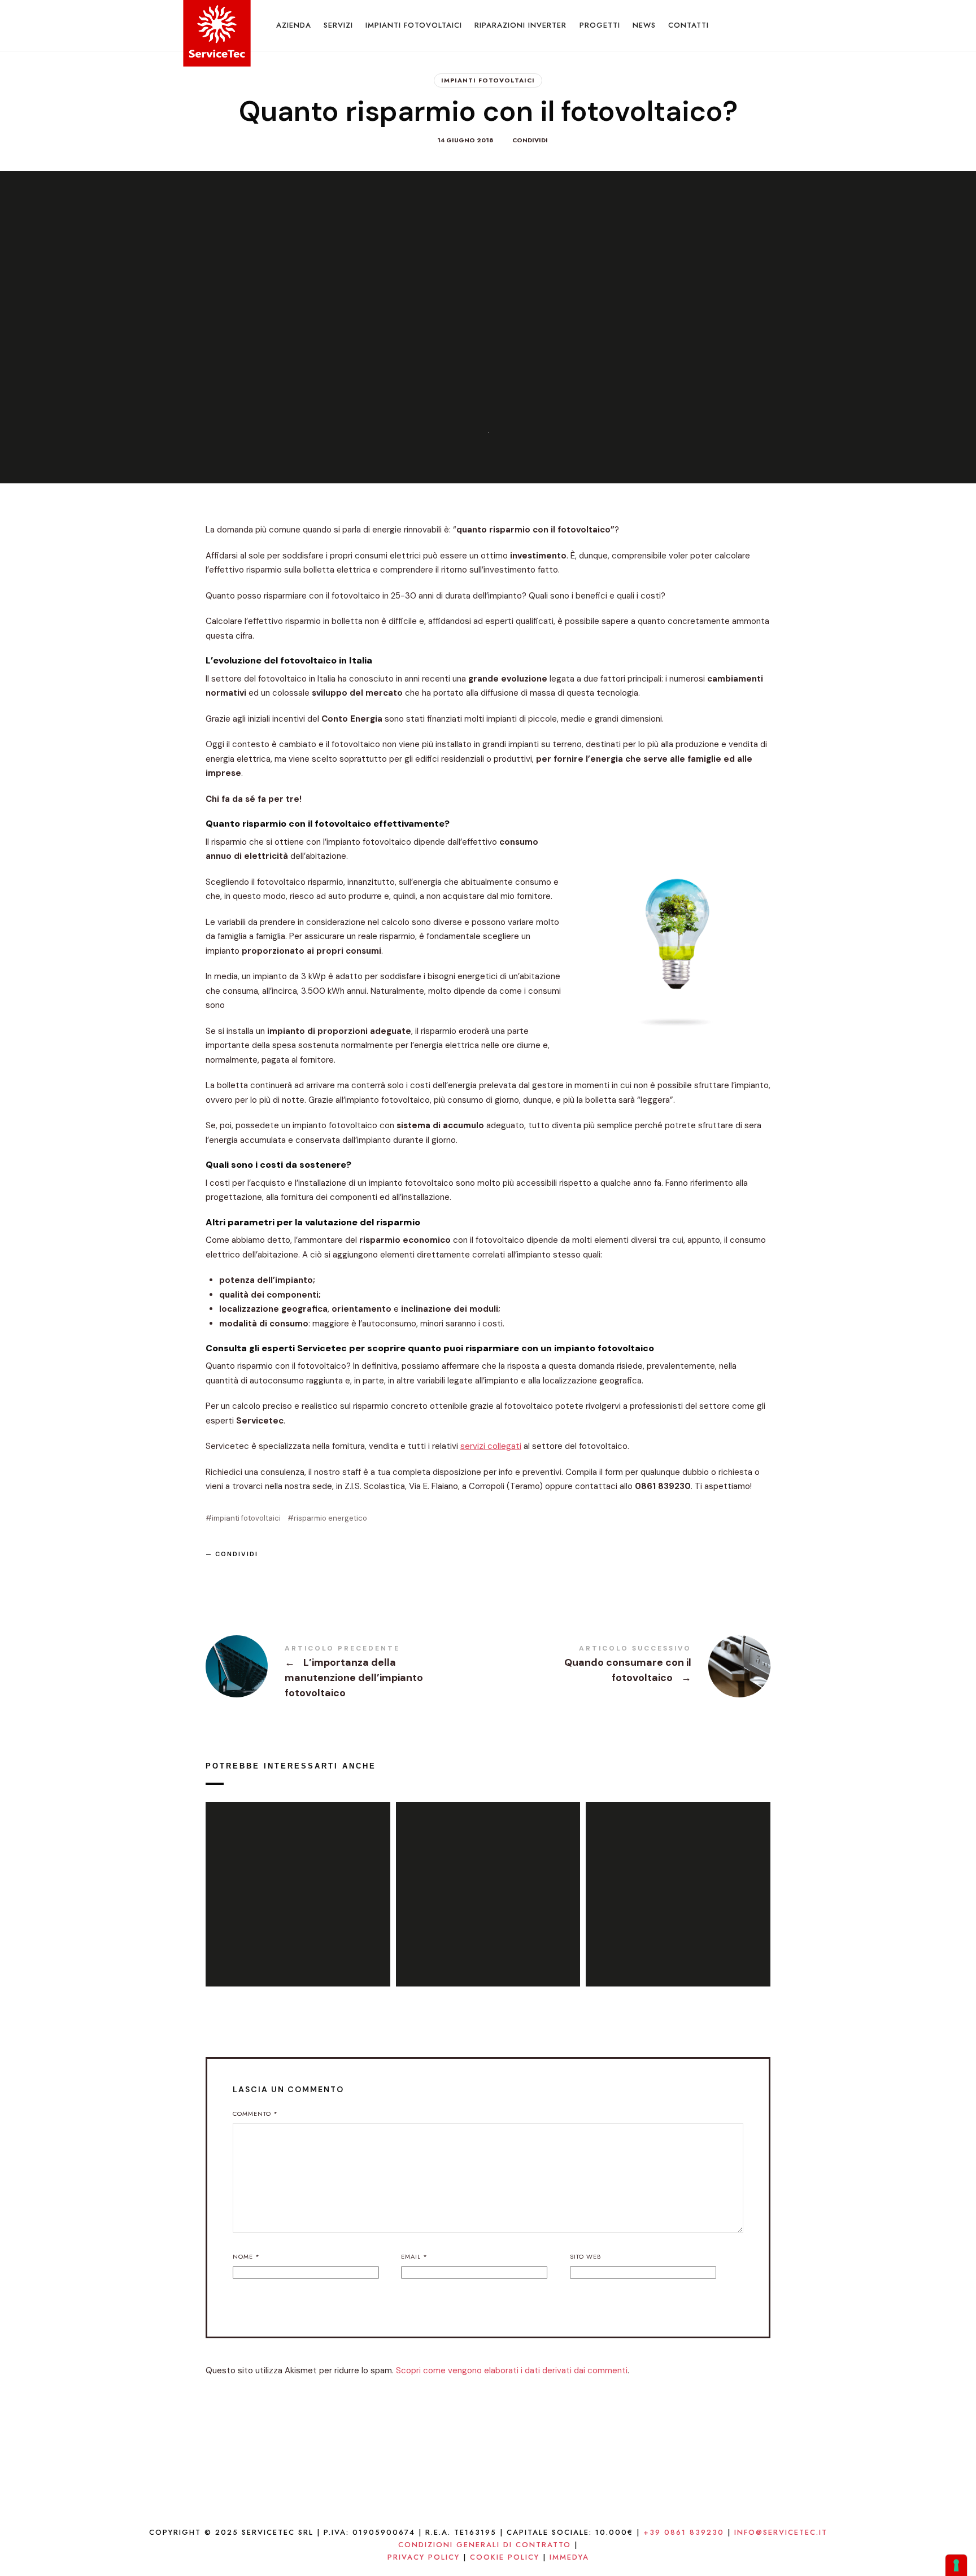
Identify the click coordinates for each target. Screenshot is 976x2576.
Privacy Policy (424, 2557)
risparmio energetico (330, 1518)
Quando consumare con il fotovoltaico (629, 1666)
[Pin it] (272, 1573)
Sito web (585, 2256)
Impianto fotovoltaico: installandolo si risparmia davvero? (488, 1881)
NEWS (644, 25)
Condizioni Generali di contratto (485, 2545)
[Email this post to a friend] (299, 1573)
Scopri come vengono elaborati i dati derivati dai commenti (512, 2370)
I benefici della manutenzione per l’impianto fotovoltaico (678, 1881)
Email (414, 2256)
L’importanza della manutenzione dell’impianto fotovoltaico (347, 1673)
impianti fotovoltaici (246, 1518)
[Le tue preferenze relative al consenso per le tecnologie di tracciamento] (956, 2565)
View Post (298, 1923)
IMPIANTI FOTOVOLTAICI (414, 25)
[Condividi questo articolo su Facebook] (218, 1573)
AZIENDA (294, 25)
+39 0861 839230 (684, 2532)
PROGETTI (600, 25)
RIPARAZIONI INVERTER (520, 25)
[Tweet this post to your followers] (245, 1573)
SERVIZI (338, 25)
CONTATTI (689, 25)
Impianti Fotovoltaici (488, 80)
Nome (246, 2256)
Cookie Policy (505, 2557)
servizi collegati (491, 1446)
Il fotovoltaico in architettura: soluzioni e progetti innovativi (298, 1881)
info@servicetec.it (781, 2532)
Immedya (569, 2557)
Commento (255, 2114)
